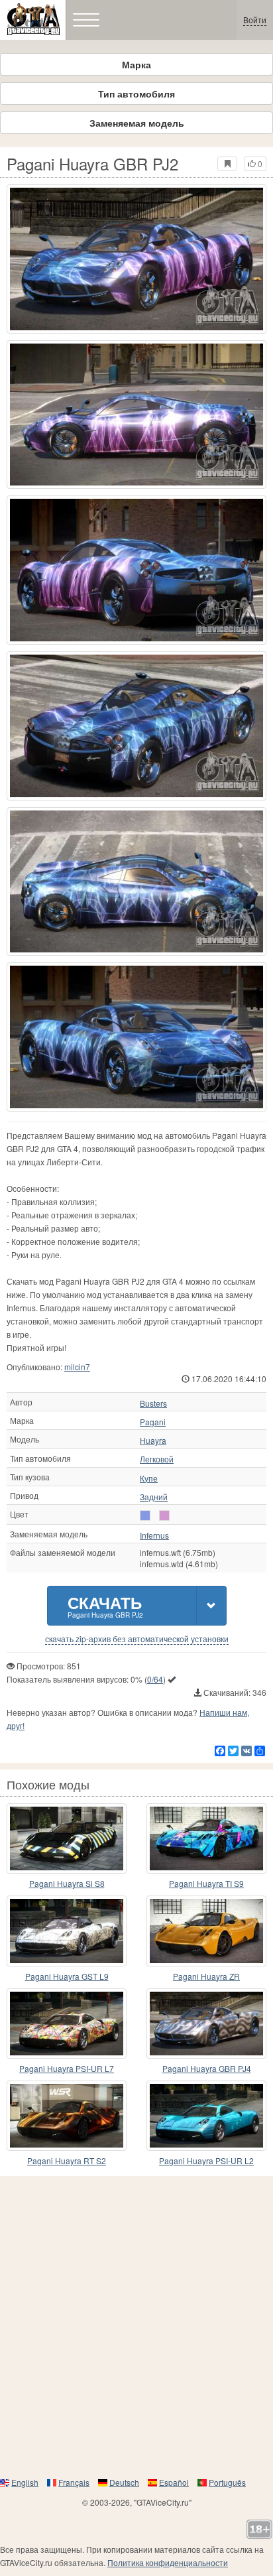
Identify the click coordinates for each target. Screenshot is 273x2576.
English (25, 2482)
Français (74, 2482)
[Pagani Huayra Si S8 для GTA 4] (67, 1838)
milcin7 (77, 1367)
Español (174, 2482)
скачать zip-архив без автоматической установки (137, 1639)
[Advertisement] (136, 2326)
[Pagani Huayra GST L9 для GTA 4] (67, 1931)
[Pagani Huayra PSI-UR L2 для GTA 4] (206, 2116)
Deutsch (124, 2482)
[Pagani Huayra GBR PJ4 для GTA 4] (206, 2024)
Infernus (154, 1535)
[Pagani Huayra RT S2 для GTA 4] (67, 2116)
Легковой (157, 1459)
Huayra (153, 1441)
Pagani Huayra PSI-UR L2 (206, 2160)
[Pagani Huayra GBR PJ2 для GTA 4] (136, 259)
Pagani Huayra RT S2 (67, 2160)
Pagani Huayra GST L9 (67, 1976)
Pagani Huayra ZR (206, 1976)
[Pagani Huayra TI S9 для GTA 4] (206, 1838)
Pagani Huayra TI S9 (206, 1883)
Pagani (153, 1422)
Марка (136, 64)
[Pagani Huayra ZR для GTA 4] (206, 1931)
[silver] (145, 1515)
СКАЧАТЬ (105, 1605)
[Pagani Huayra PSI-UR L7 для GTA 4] (67, 2024)
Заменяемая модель (137, 123)
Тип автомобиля (136, 94)
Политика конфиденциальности (168, 2562)
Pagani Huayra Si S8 (67, 1883)
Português (227, 2482)
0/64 (155, 1679)
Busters (153, 1403)
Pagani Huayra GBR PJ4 (207, 2068)
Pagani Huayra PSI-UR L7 (67, 2068)
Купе (149, 1478)
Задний (154, 1497)
